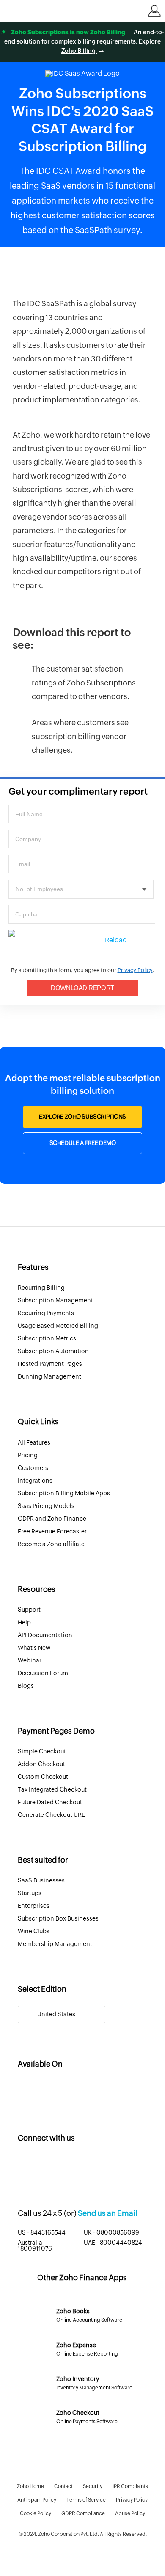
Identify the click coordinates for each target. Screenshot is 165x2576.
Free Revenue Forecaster (52, 1532)
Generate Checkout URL (51, 1815)
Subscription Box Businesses (58, 1919)
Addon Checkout (41, 1764)
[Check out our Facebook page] (41, 2166)
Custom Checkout (43, 1777)
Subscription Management (55, 1301)
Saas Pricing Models (46, 1506)
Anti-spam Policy (37, 2500)
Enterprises (34, 1906)
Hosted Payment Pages (50, 1364)
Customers (33, 1468)
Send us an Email (108, 2214)
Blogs (26, 1686)
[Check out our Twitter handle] (25, 2166)
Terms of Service (86, 2500)
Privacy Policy (135, 970)
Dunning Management (49, 1377)
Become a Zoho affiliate (51, 1544)
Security (93, 2486)
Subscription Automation (53, 1351)
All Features (34, 1443)
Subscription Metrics (47, 1339)
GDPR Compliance (83, 2513)
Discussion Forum (43, 1673)
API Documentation (45, 1635)
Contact (63, 2486)
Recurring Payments (46, 1313)
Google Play (95, 2088)
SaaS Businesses (41, 1881)
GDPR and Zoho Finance (52, 1519)
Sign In (154, 11)
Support (29, 1610)
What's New (34, 1648)
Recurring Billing (41, 1288)
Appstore (43, 2088)
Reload (116, 940)
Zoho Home (30, 2486)
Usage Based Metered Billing (58, 1326)
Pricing (28, 1456)
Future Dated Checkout (50, 1803)
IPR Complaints (130, 2486)
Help (24, 1623)
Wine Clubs (34, 1932)
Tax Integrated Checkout (52, 1790)
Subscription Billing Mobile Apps (64, 1494)
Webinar (30, 1661)
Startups (30, 1893)
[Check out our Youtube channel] (74, 2166)
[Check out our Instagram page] (58, 2166)
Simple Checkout (42, 1752)
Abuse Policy (130, 2513)
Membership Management (55, 1944)
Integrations (35, 1481)
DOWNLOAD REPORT (82, 988)
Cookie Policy (36, 2513)
